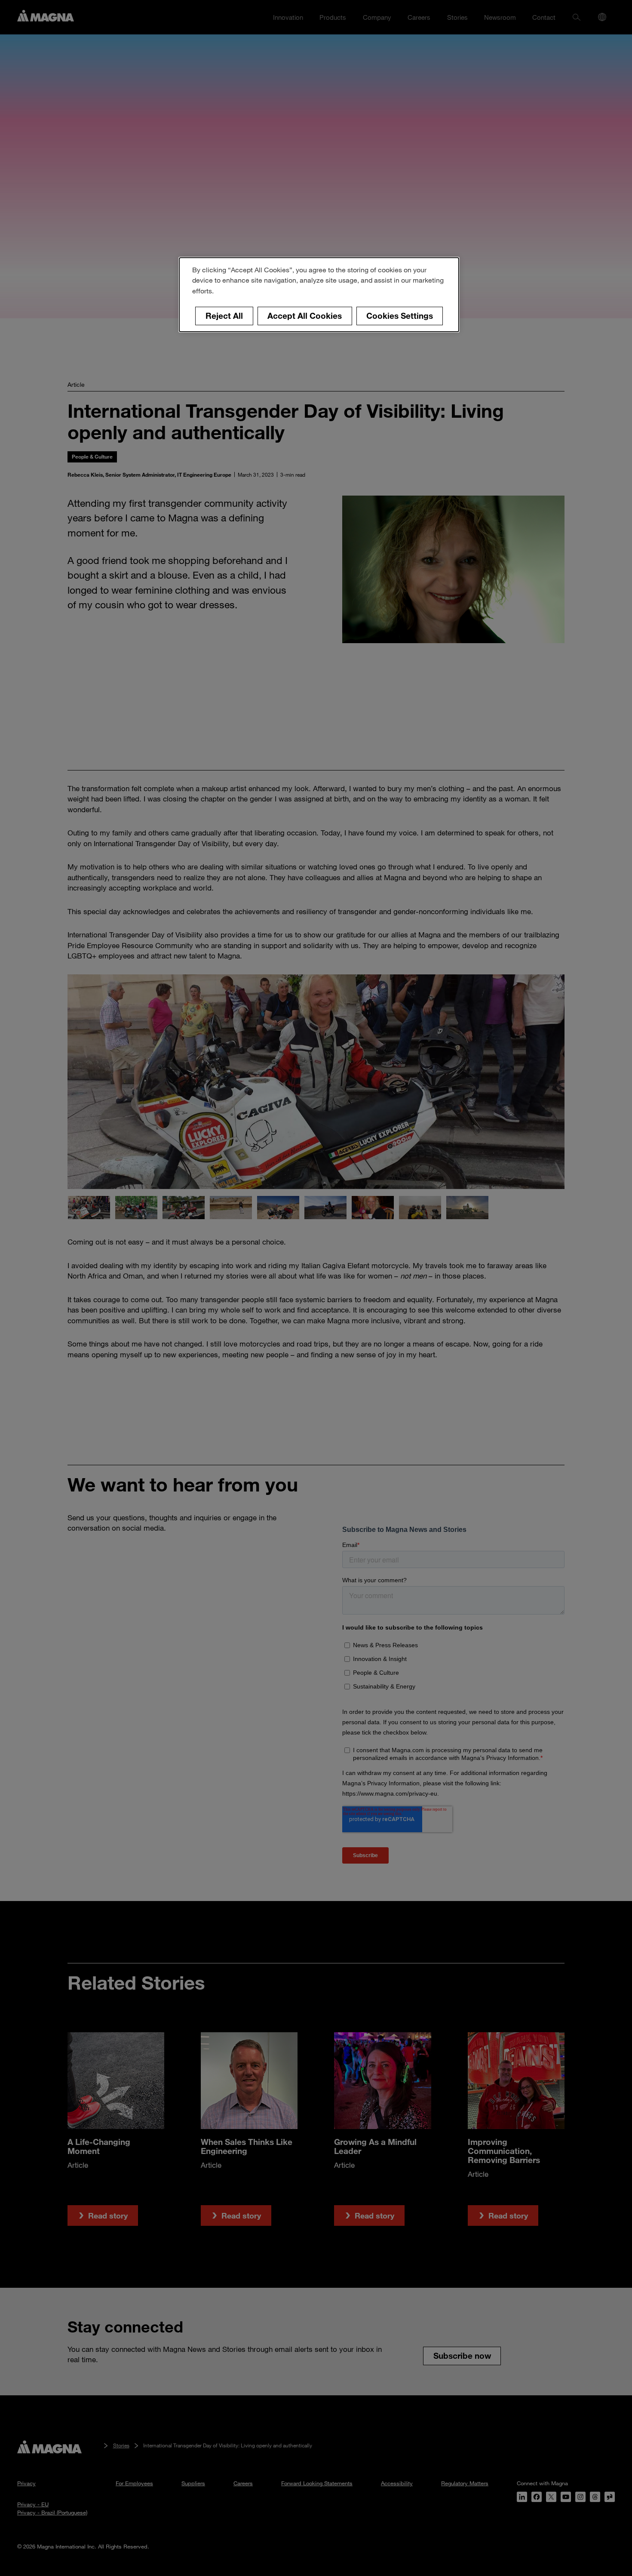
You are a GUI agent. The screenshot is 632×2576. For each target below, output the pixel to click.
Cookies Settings (400, 316)
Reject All (224, 316)
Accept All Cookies (305, 316)
